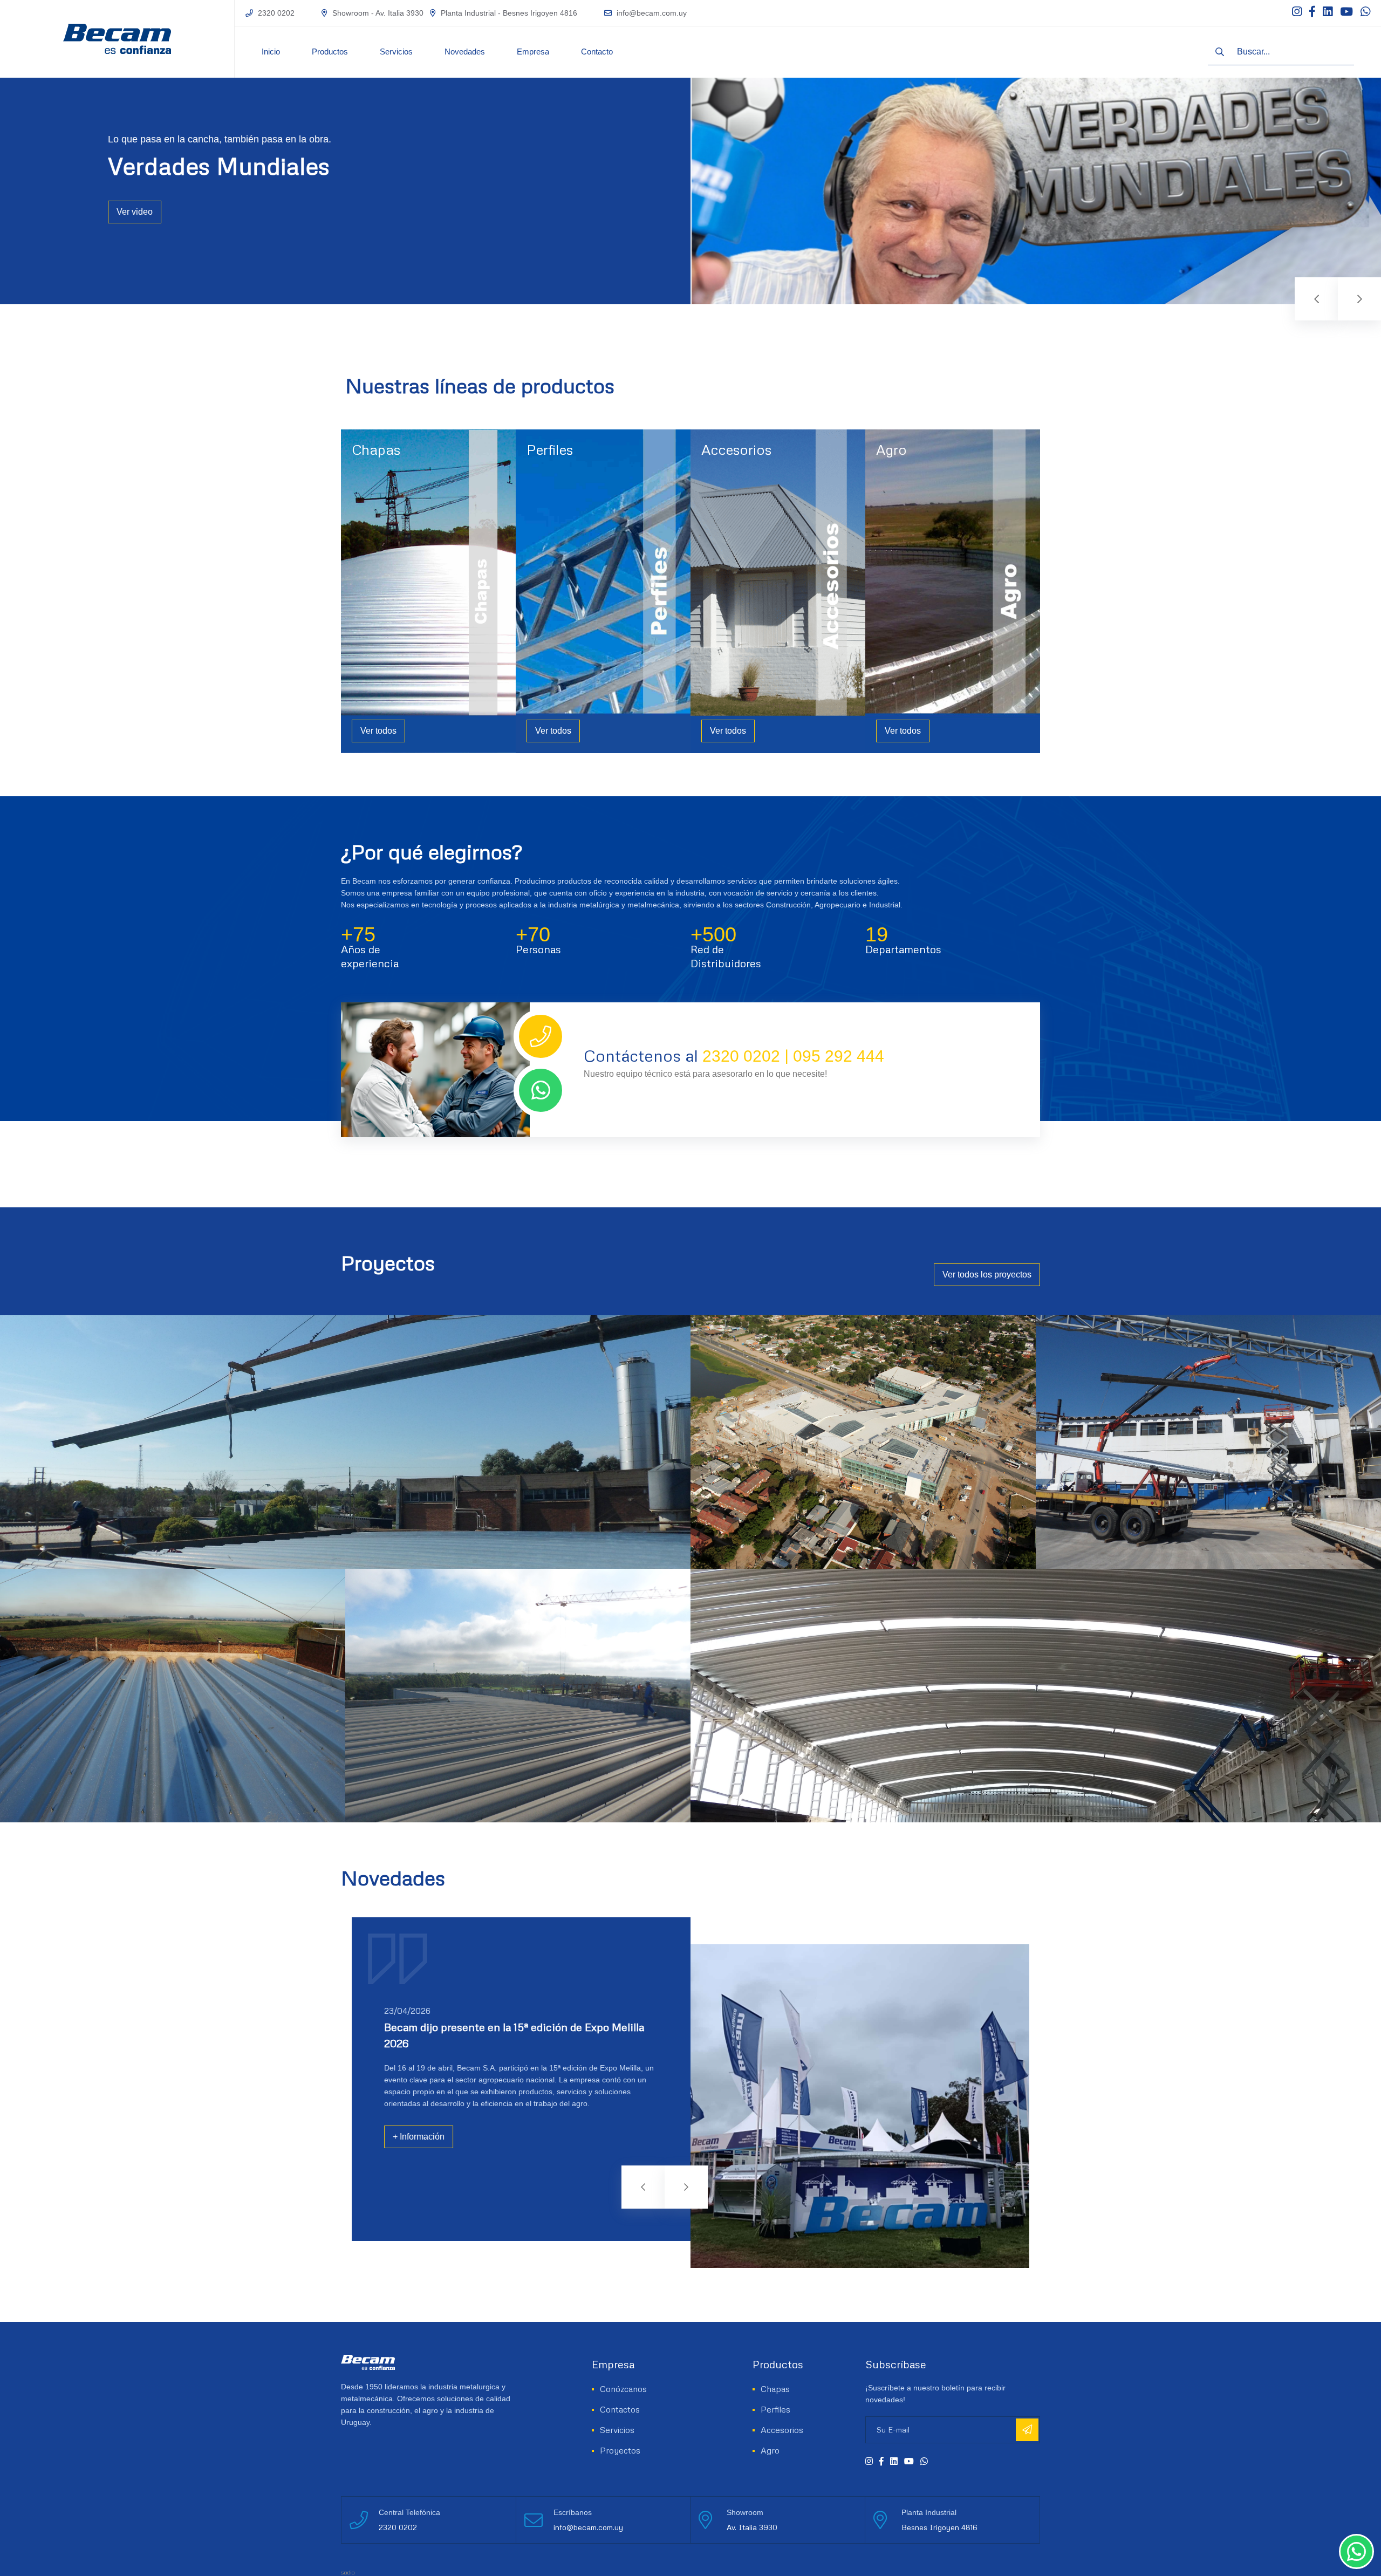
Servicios (396, 52)
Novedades (465, 52)
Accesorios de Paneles (740, 501)
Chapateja (369, 501)
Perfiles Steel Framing (564, 501)
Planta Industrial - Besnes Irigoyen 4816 (509, 13)
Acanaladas (372, 472)
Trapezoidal (372, 574)
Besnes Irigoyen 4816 (939, 2527)
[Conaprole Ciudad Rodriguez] (518, 1696)
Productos (330, 52)
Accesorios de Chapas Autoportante (763, 472)
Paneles (365, 545)
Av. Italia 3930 (752, 2527)
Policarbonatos (377, 559)
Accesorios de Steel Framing (750, 530)
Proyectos (620, 2450)
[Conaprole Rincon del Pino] (173, 1696)
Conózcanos (623, 2389)
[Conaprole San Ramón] (345, 1442)
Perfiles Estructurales (563, 472)
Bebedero (893, 472)
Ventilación (720, 545)
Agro (891, 449)
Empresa (533, 52)
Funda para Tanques (912, 501)
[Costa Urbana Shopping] (863, 1442)
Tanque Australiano (909, 516)
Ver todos (378, 731)
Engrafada (370, 516)
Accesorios (736, 449)
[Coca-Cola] (1036, 1696)
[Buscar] (1220, 52)
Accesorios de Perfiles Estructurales (763, 516)
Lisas (361, 530)
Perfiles (550, 449)
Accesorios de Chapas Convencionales (768, 487)
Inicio (271, 52)
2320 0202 (276, 13)
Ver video (135, 212)
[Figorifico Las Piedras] (1208, 1442)
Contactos (620, 2409)
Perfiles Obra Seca (559, 487)
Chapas (376, 449)
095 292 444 (839, 1056)
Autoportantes (376, 487)
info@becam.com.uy (652, 13)
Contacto (597, 52)
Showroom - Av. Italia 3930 (378, 13)
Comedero (894, 487)
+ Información (419, 2137)
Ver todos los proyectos (987, 1275)
